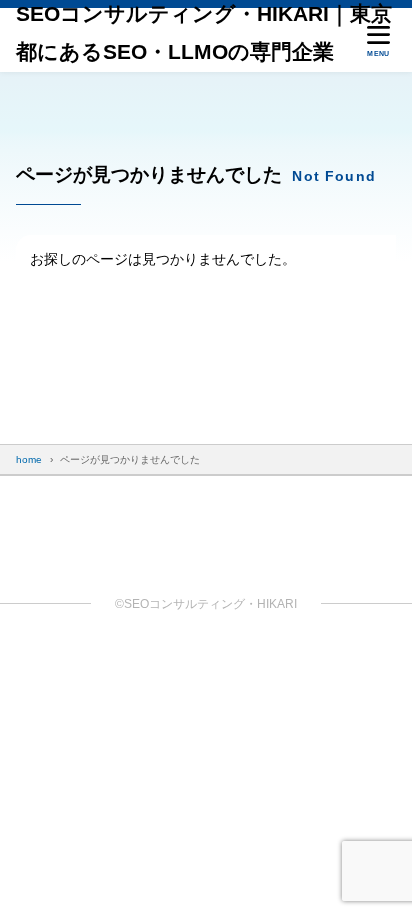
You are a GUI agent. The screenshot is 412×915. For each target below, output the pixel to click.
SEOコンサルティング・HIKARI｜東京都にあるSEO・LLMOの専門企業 (204, 33)
